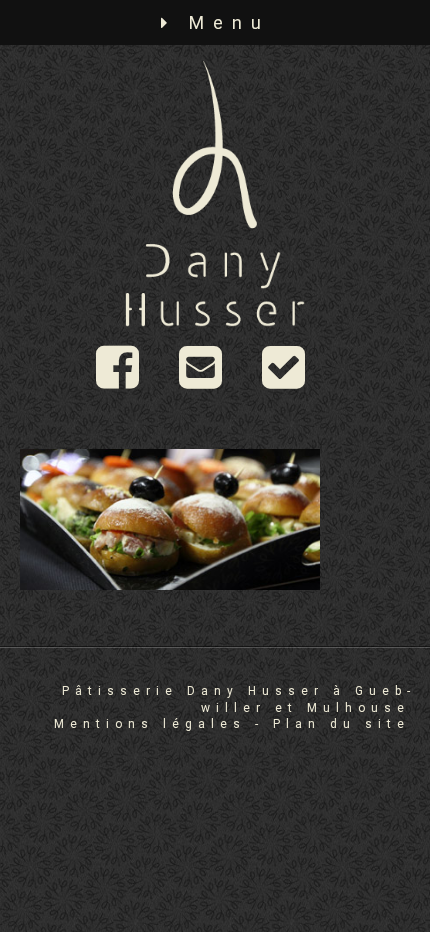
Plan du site (341, 724)
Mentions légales (150, 724)
